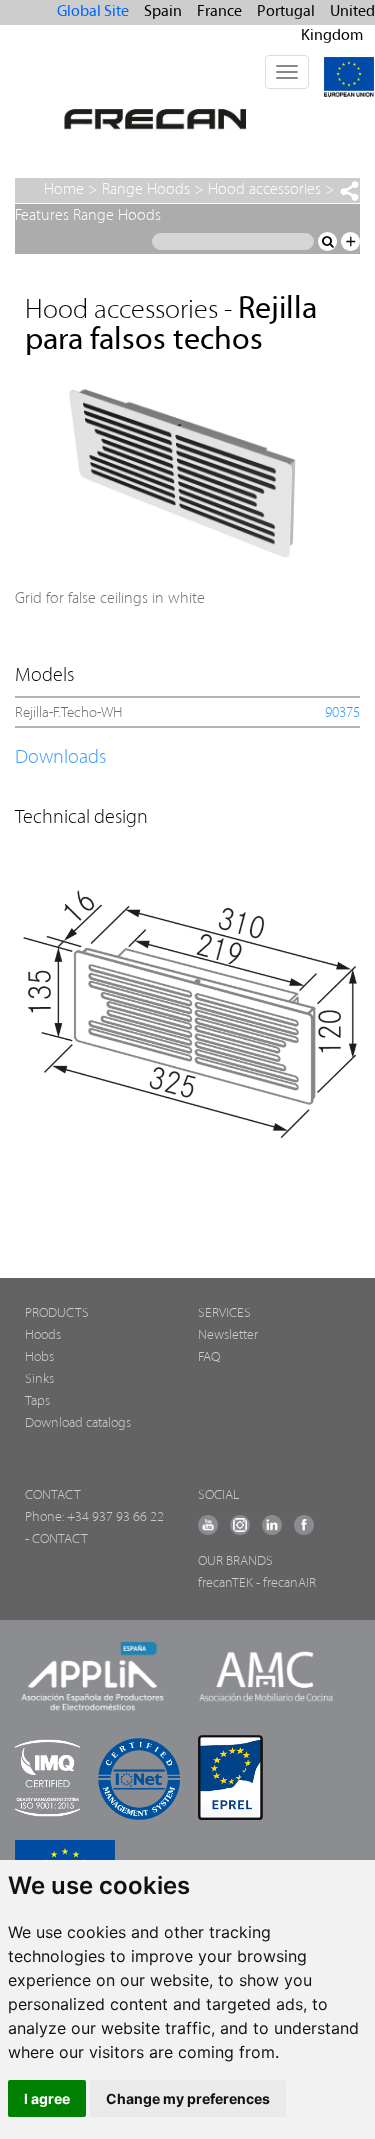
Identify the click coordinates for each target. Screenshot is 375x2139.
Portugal (286, 12)
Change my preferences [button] (188, 2098)
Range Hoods (146, 190)
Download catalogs (78, 1423)
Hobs (39, 1357)
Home (64, 190)
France (219, 12)
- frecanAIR (286, 1583)
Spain (163, 12)
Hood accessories (264, 190)
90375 (342, 713)
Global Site (93, 12)
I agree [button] (47, 2098)
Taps (37, 1401)
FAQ (209, 1357)
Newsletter (228, 1335)
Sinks (39, 1379)
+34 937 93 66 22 (115, 1517)
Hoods (43, 1335)
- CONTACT (56, 1539)
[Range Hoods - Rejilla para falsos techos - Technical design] (187, 997)
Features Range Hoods (88, 216)
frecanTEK (225, 1583)
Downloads (60, 758)
